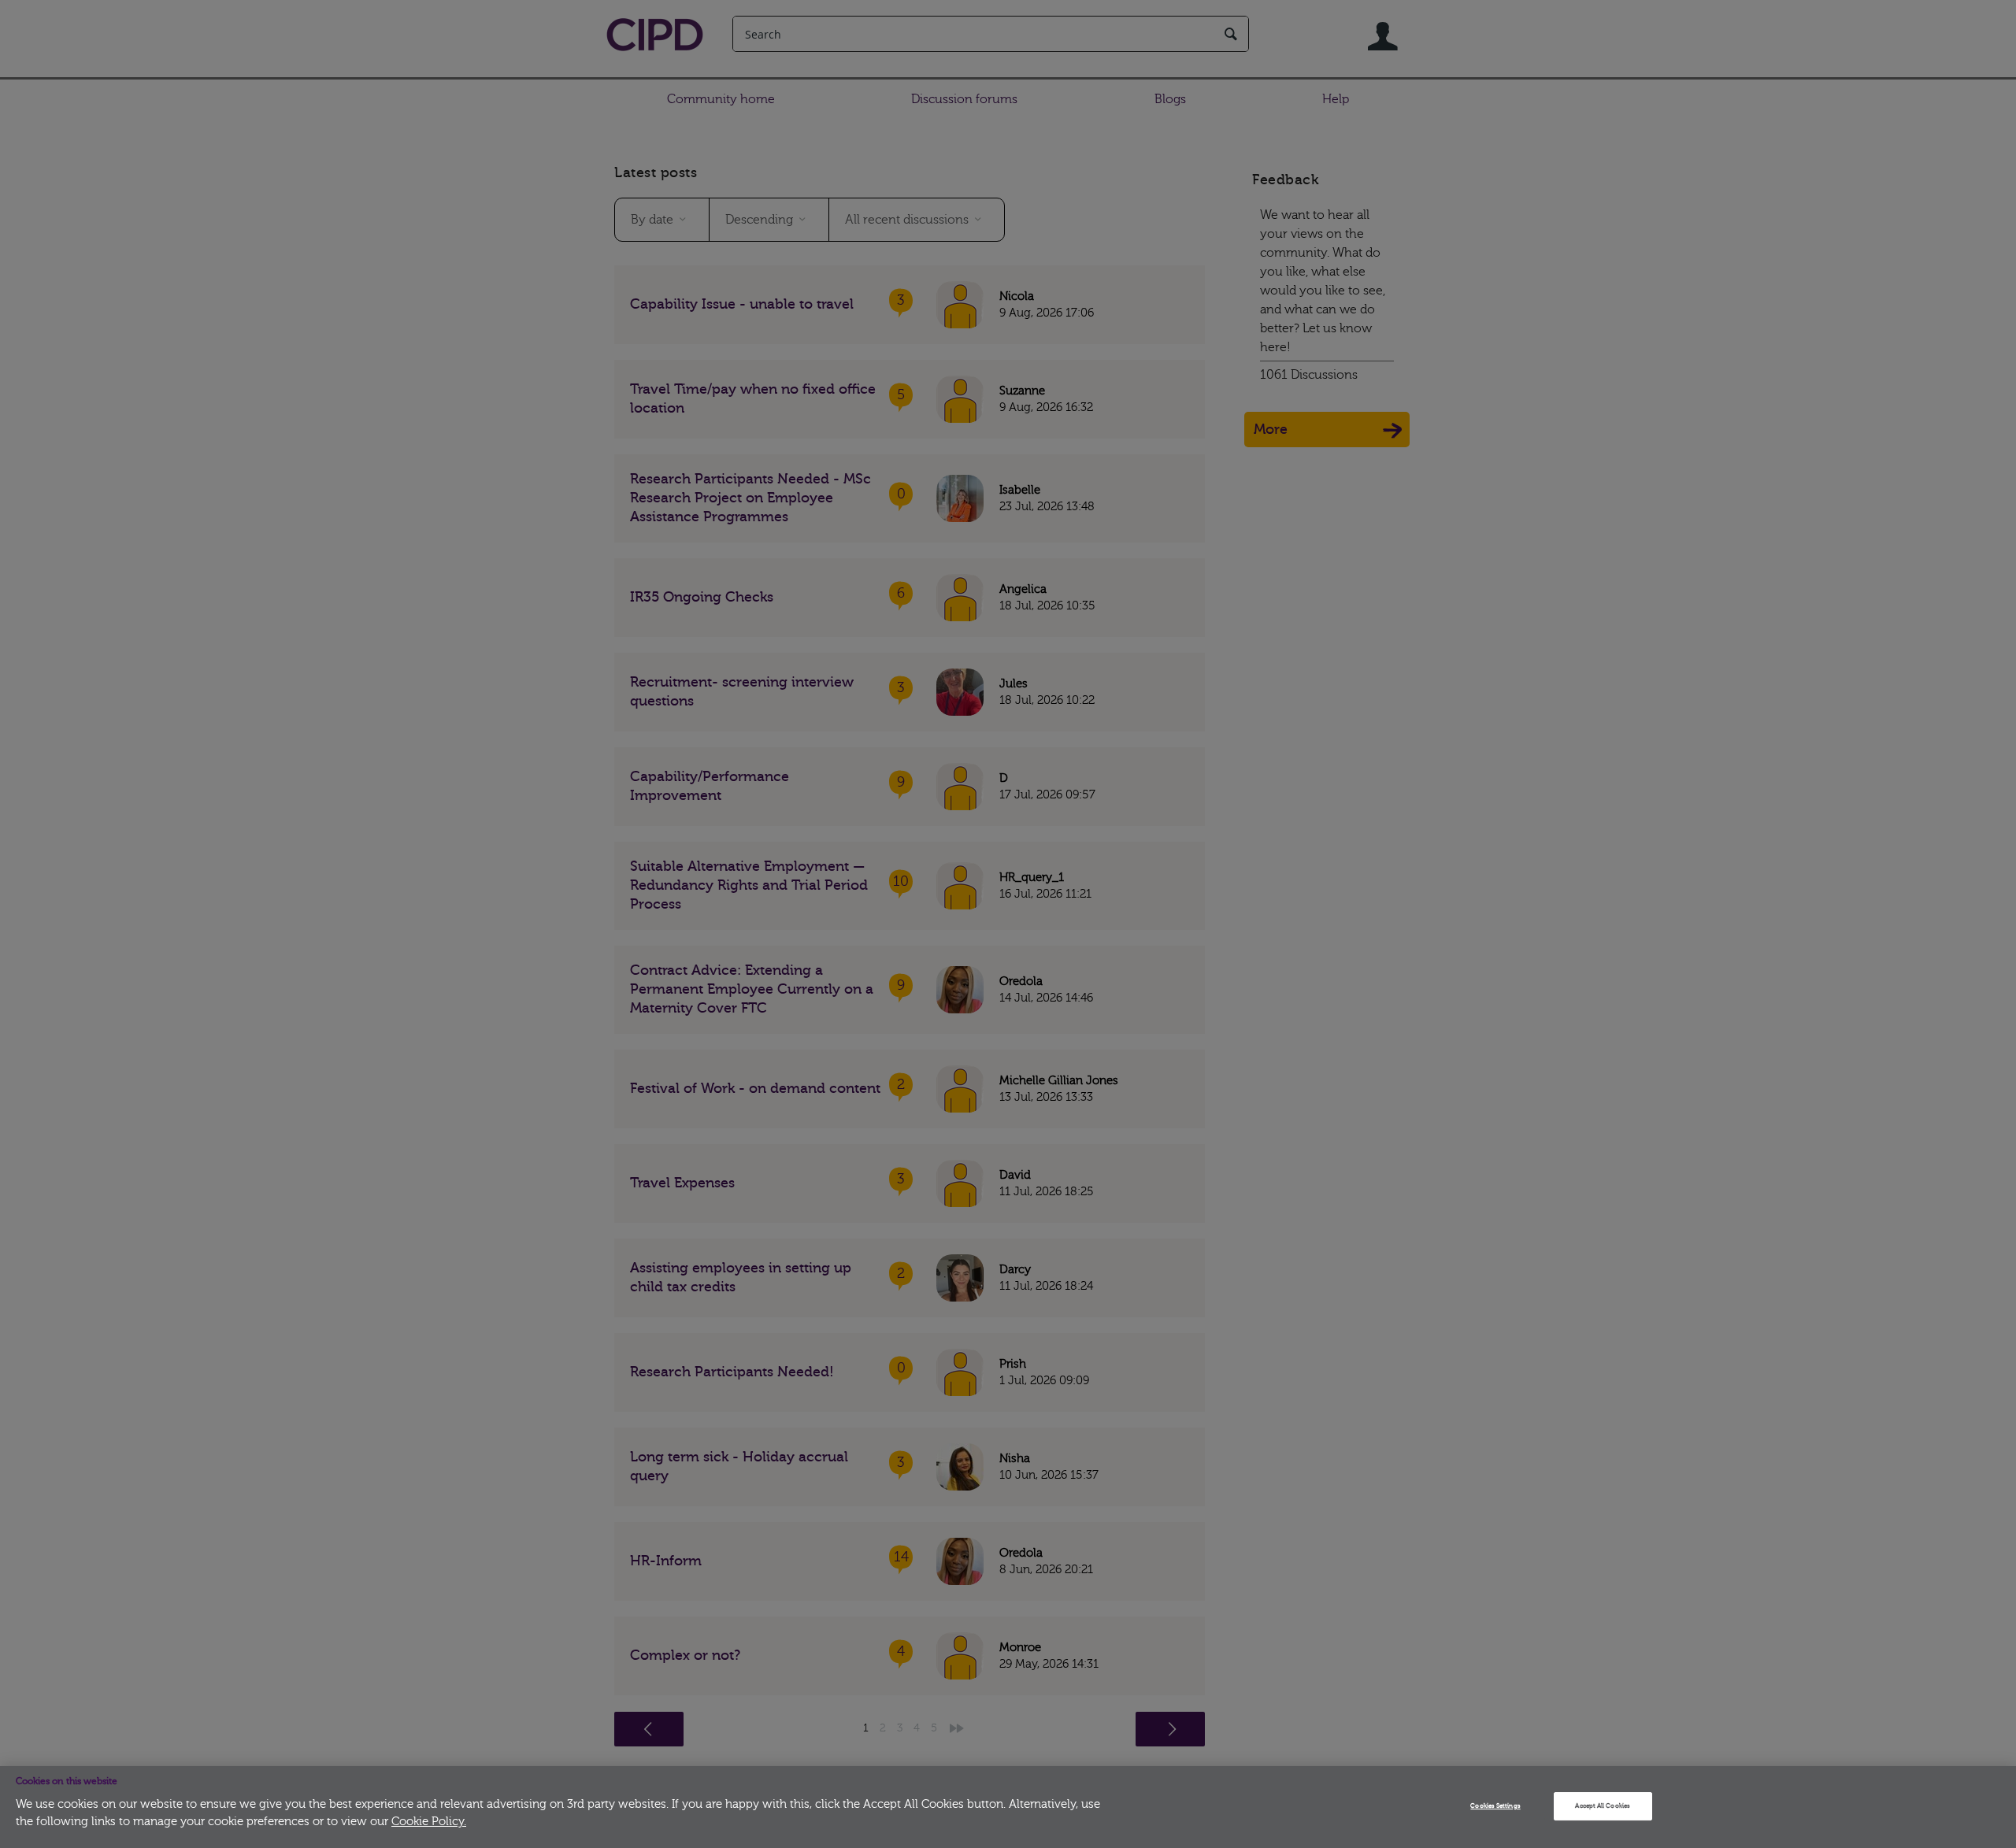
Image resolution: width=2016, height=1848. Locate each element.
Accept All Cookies (1602, 1806)
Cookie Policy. (429, 1822)
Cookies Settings (1495, 1806)
